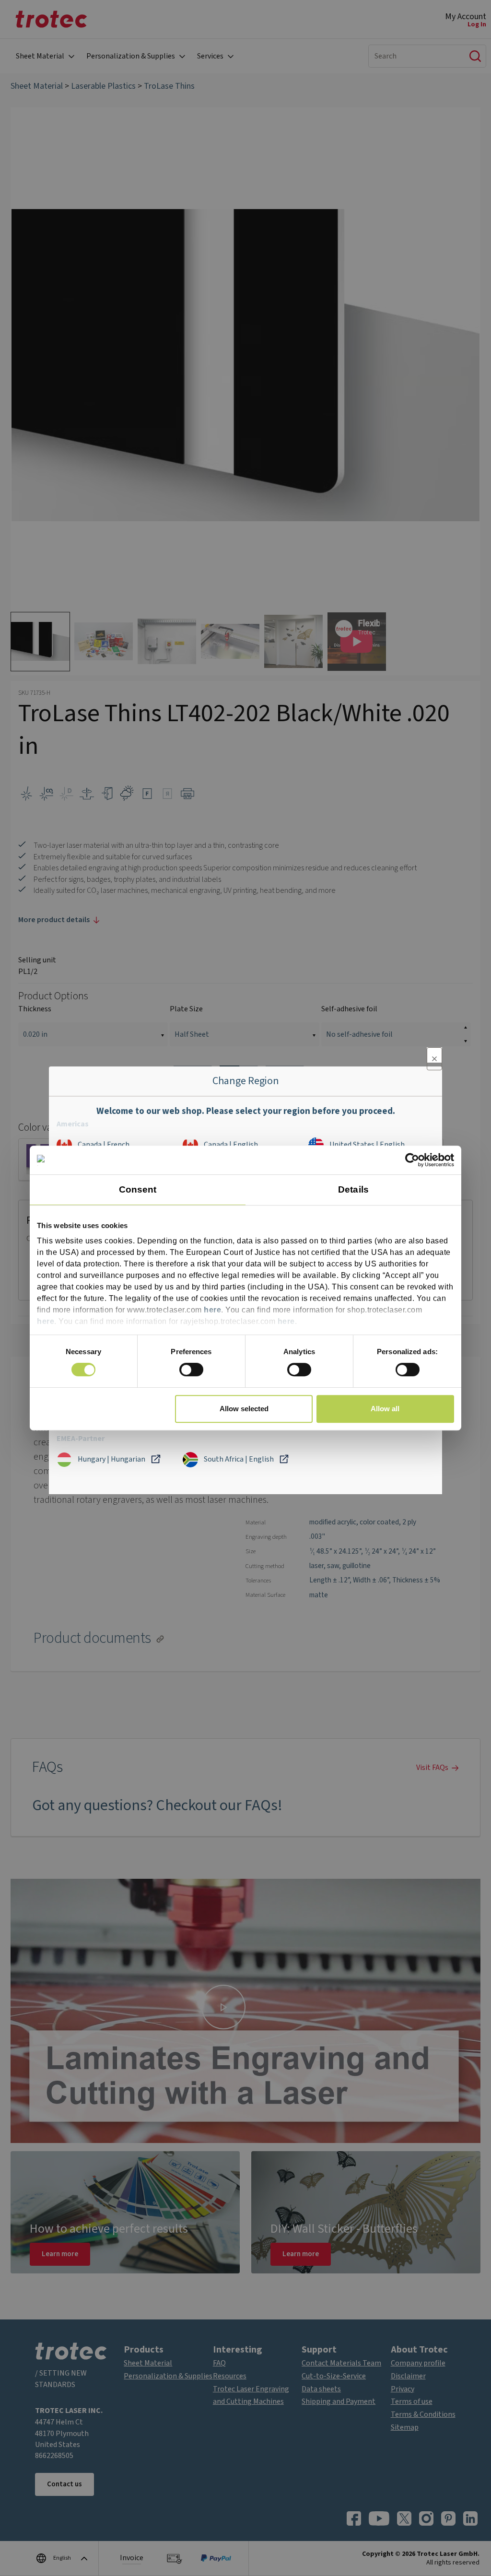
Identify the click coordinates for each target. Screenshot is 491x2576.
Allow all (385, 1409)
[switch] (191, 1370)
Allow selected (244, 1409)
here (212, 1310)
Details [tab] (353, 1189)
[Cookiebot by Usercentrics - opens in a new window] (412, 1160)
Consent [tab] (138, 1189)
